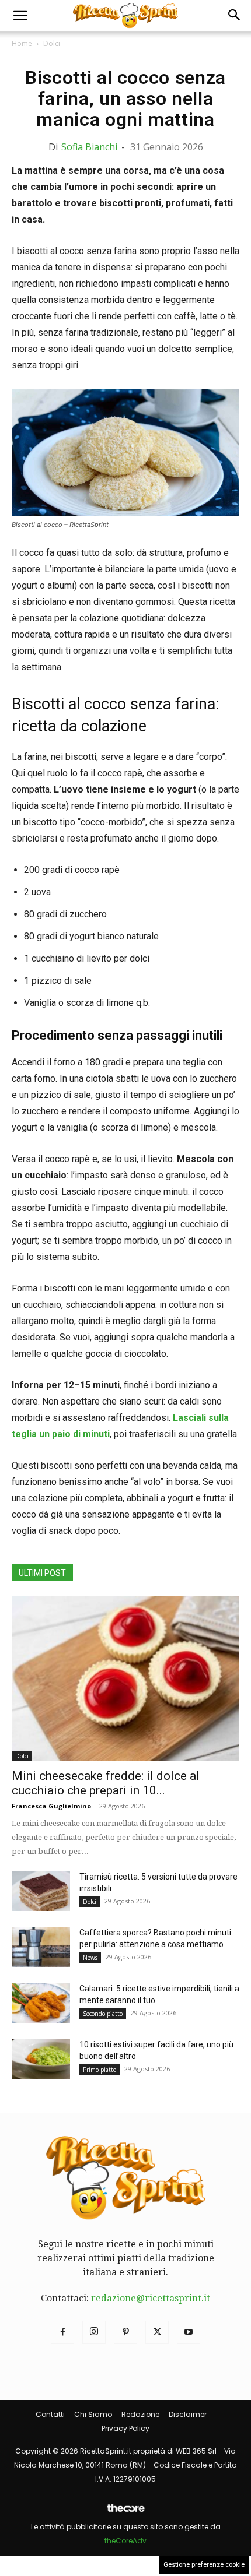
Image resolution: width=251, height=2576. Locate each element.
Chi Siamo (93, 2414)
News (90, 1958)
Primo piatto (100, 2070)
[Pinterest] (125, 2332)
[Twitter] (157, 2332)
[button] (20, 16)
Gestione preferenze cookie (204, 2565)
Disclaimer (188, 2414)
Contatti (50, 2414)
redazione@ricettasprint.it (151, 2298)
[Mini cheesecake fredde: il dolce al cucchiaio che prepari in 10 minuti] (125, 1679)
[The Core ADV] (125, 2513)
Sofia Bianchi (89, 147)
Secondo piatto (103, 2014)
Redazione (140, 2414)
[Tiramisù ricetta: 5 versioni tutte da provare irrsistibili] (41, 1891)
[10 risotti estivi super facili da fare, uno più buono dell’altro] (41, 2059)
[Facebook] (62, 2332)
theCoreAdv (125, 2541)
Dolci (52, 43)
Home (22, 43)
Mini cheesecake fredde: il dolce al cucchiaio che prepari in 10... (106, 1783)
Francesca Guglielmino (51, 1806)
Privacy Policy (125, 2428)
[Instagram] (94, 2332)
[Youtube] (189, 2332)
